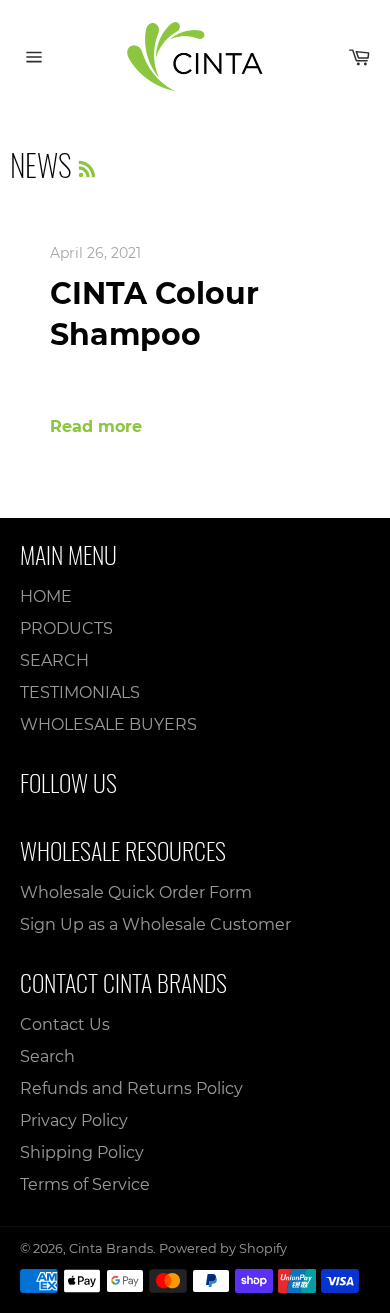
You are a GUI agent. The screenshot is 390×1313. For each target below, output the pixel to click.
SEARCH (54, 660)
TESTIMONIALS (80, 692)
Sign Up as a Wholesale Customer (155, 924)
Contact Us (65, 1024)
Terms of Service (85, 1184)
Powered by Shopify (223, 1248)
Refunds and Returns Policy (131, 1088)
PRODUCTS (66, 628)
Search (47, 1056)
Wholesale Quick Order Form (136, 892)
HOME (46, 596)
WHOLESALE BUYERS (108, 724)
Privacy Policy (74, 1120)
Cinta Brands (111, 1248)
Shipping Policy (82, 1152)
